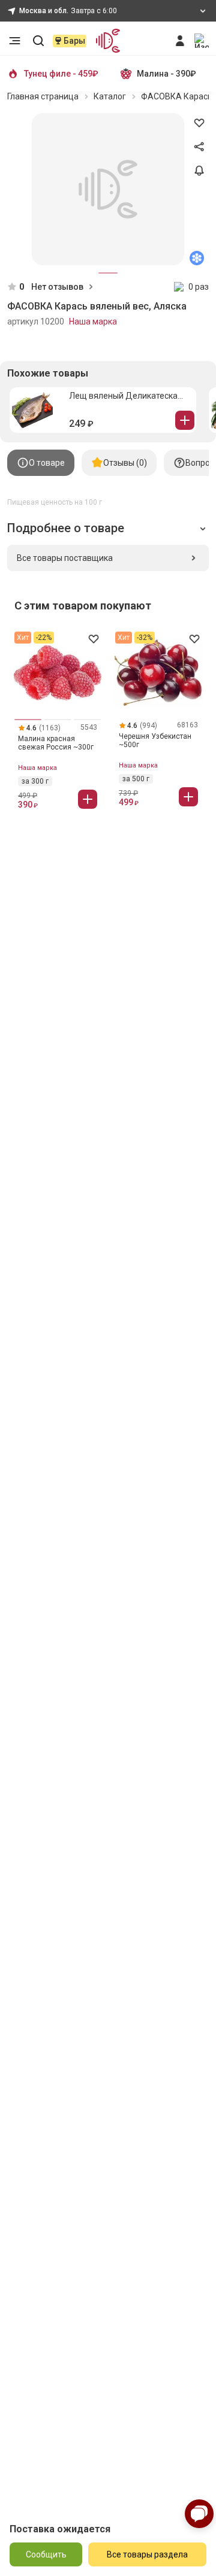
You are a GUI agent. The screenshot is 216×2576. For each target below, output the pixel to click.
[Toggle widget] (199, 2514)
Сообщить (46, 2554)
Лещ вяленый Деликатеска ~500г (123, 396)
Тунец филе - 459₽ (61, 74)
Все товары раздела (147, 2554)
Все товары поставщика (65, 558)
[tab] (41, 463)
